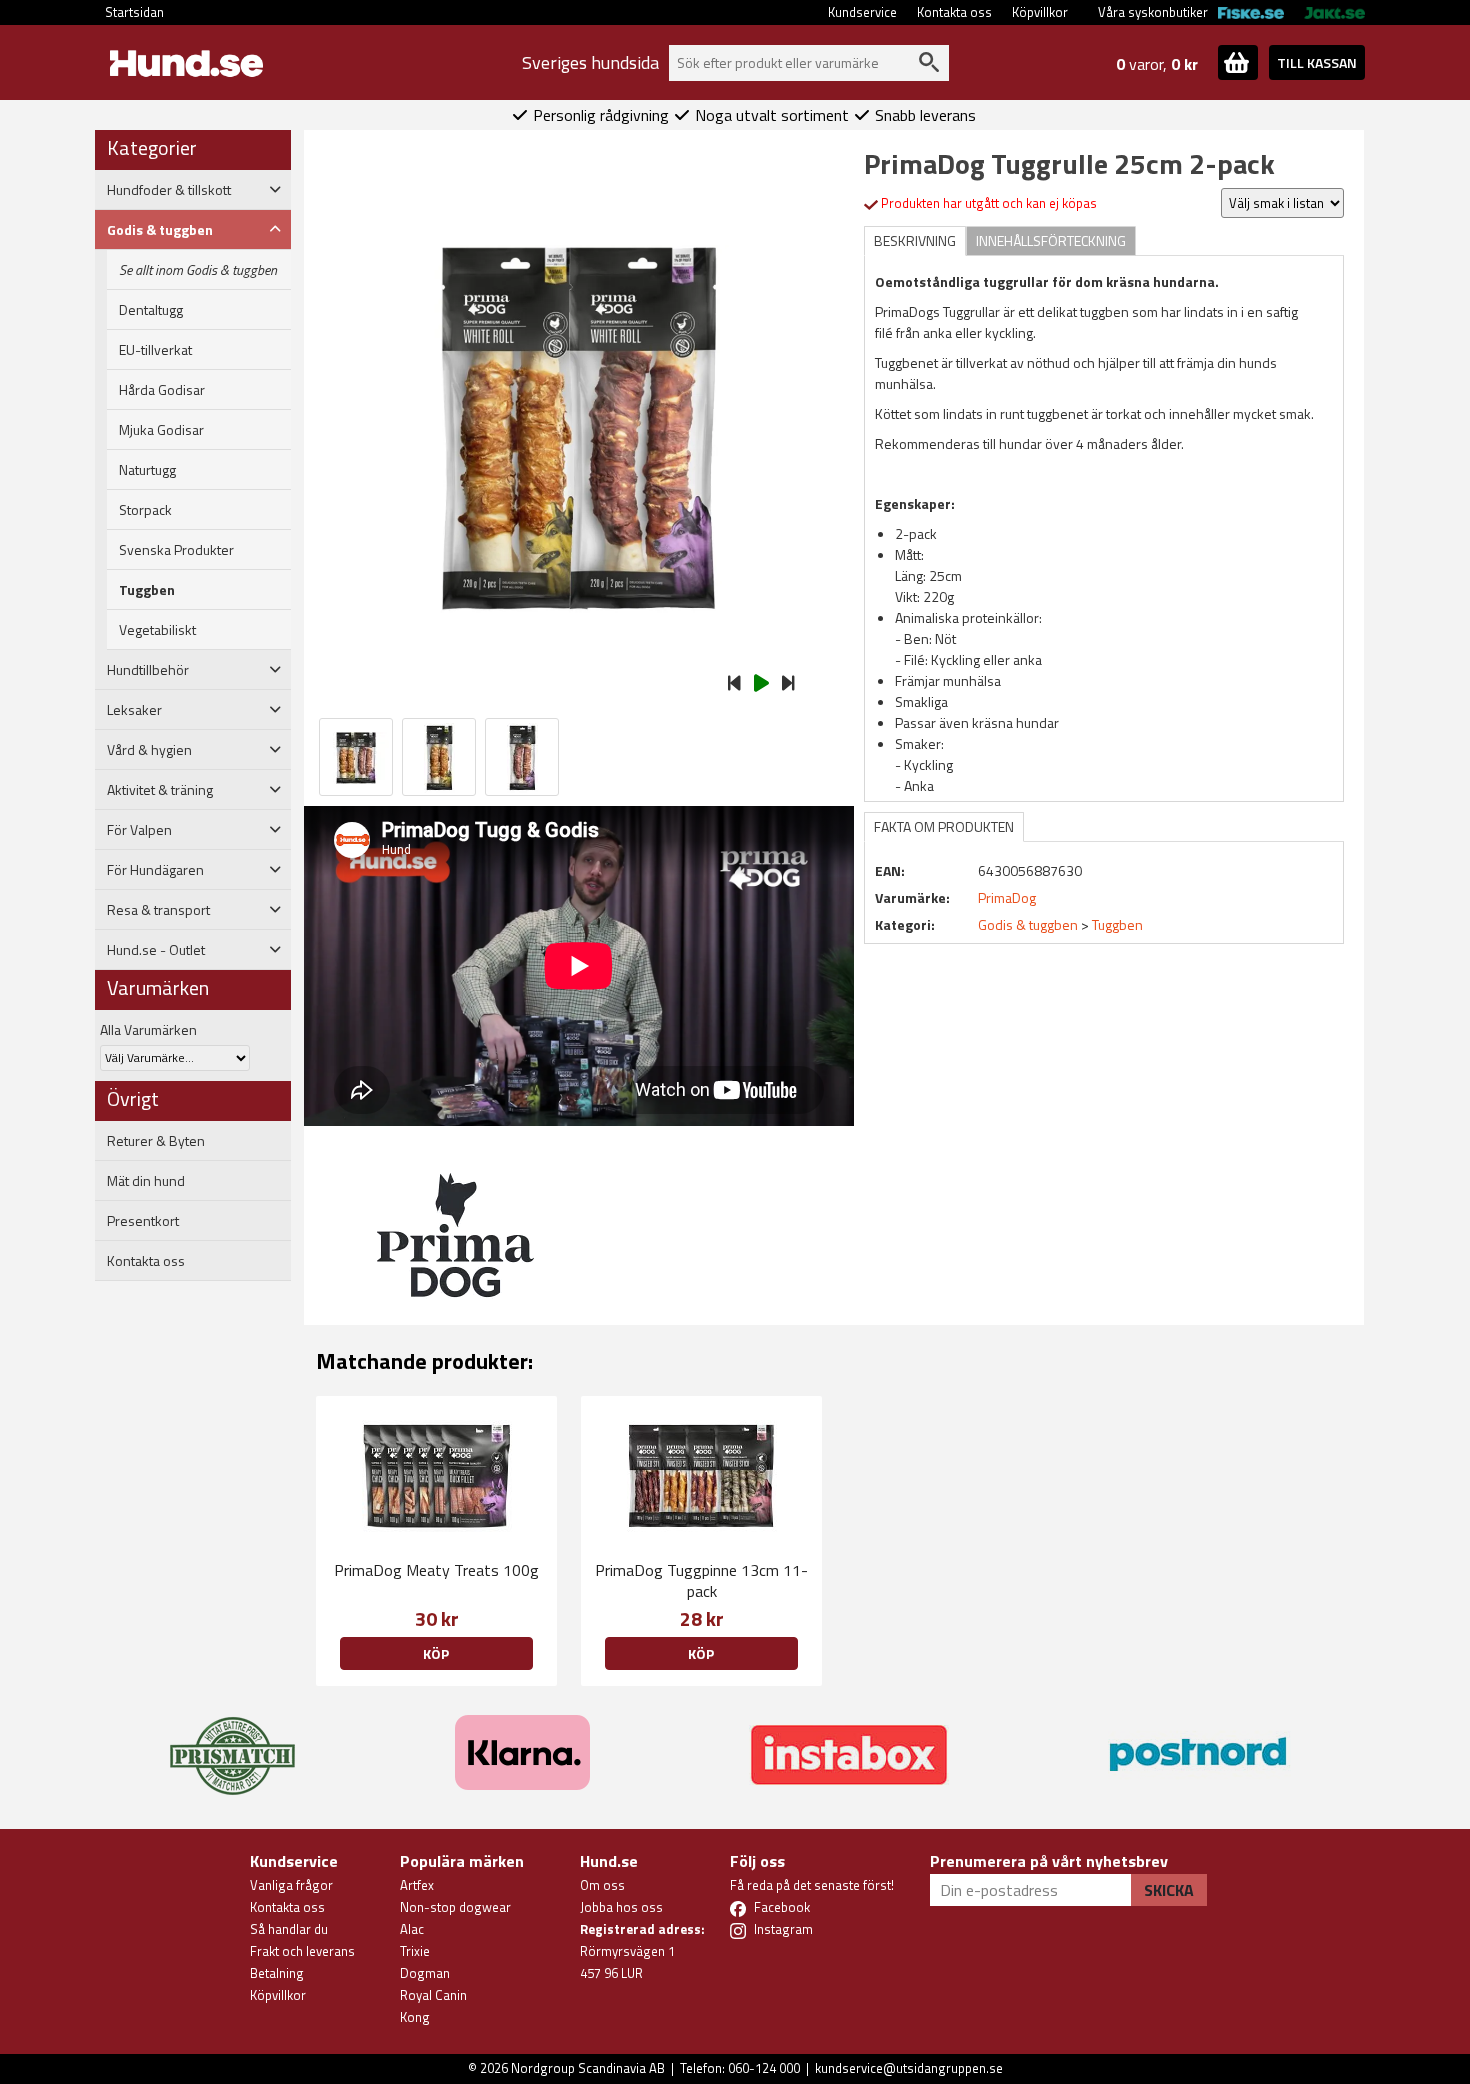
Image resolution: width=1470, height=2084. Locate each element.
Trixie (415, 1951)
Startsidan (134, 12)
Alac (412, 1929)
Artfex (417, 1885)
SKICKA (1169, 1890)
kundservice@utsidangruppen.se (909, 2068)
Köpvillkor (1040, 12)
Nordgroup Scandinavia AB (588, 2068)
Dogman (425, 1973)
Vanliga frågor (291, 1885)
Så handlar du (289, 1929)
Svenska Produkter (176, 550)
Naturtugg (147, 470)
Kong (415, 2017)
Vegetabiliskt (157, 630)
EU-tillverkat (155, 350)
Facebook (782, 1907)
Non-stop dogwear (455, 1907)
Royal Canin (433, 1995)
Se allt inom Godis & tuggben (198, 270)
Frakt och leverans (302, 1951)
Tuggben (147, 590)
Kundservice (862, 12)
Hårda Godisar (162, 390)
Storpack (145, 510)
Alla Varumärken (148, 1029)
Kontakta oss (954, 12)
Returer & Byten (156, 1141)
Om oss (602, 1885)
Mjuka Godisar (161, 430)
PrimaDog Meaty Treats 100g (436, 1570)
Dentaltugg (151, 310)
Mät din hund (146, 1181)
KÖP (436, 1653)
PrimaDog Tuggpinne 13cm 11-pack (701, 1580)
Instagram (783, 1929)
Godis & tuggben (1028, 924)
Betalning (277, 1973)
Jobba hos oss (621, 1907)
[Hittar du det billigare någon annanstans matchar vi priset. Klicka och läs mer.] (232, 1744)
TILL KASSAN (1317, 62)
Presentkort (143, 1221)
